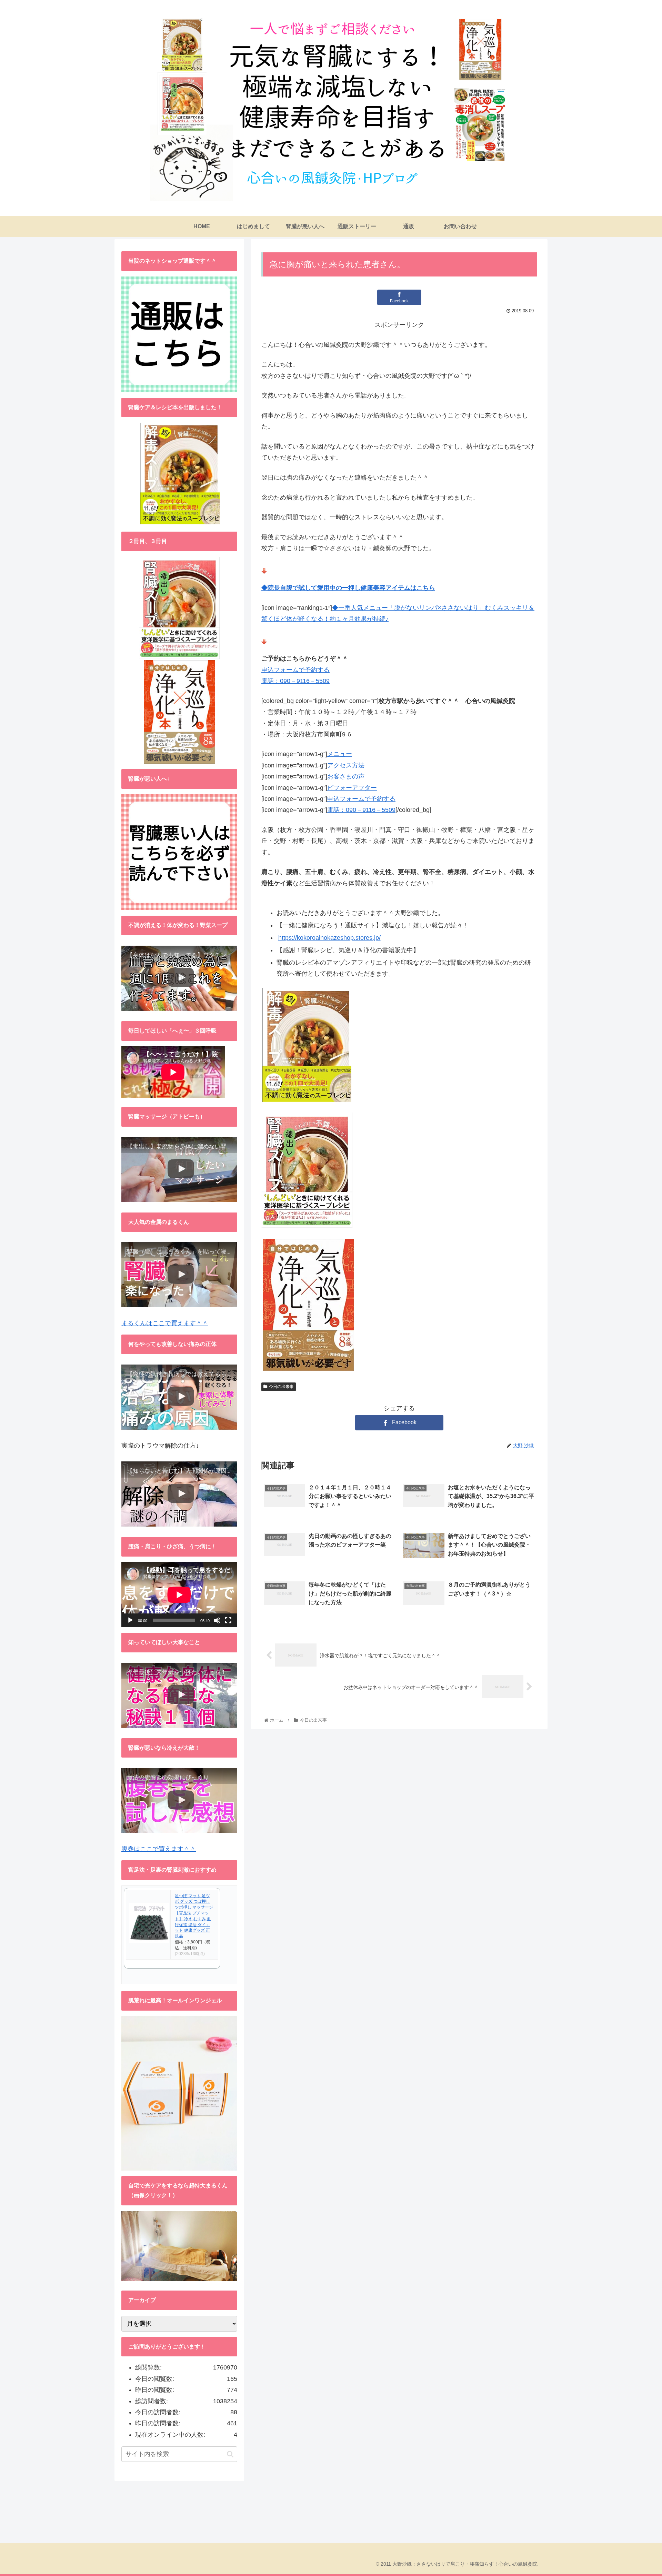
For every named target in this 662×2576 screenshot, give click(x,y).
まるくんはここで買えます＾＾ (165, 1323)
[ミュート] (217, 1620)
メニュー (340, 754)
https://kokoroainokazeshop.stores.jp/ (329, 938)
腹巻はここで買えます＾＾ (159, 1849)
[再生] (130, 1620)
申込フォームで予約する (295, 670)
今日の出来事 (281, 1387)
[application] (179, 1595)
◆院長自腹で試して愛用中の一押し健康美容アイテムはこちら (348, 588)
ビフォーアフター (352, 788)
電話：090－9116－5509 (295, 681)
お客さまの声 (346, 776)
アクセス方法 (346, 765)
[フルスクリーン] (228, 1620)
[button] (230, 2454)
